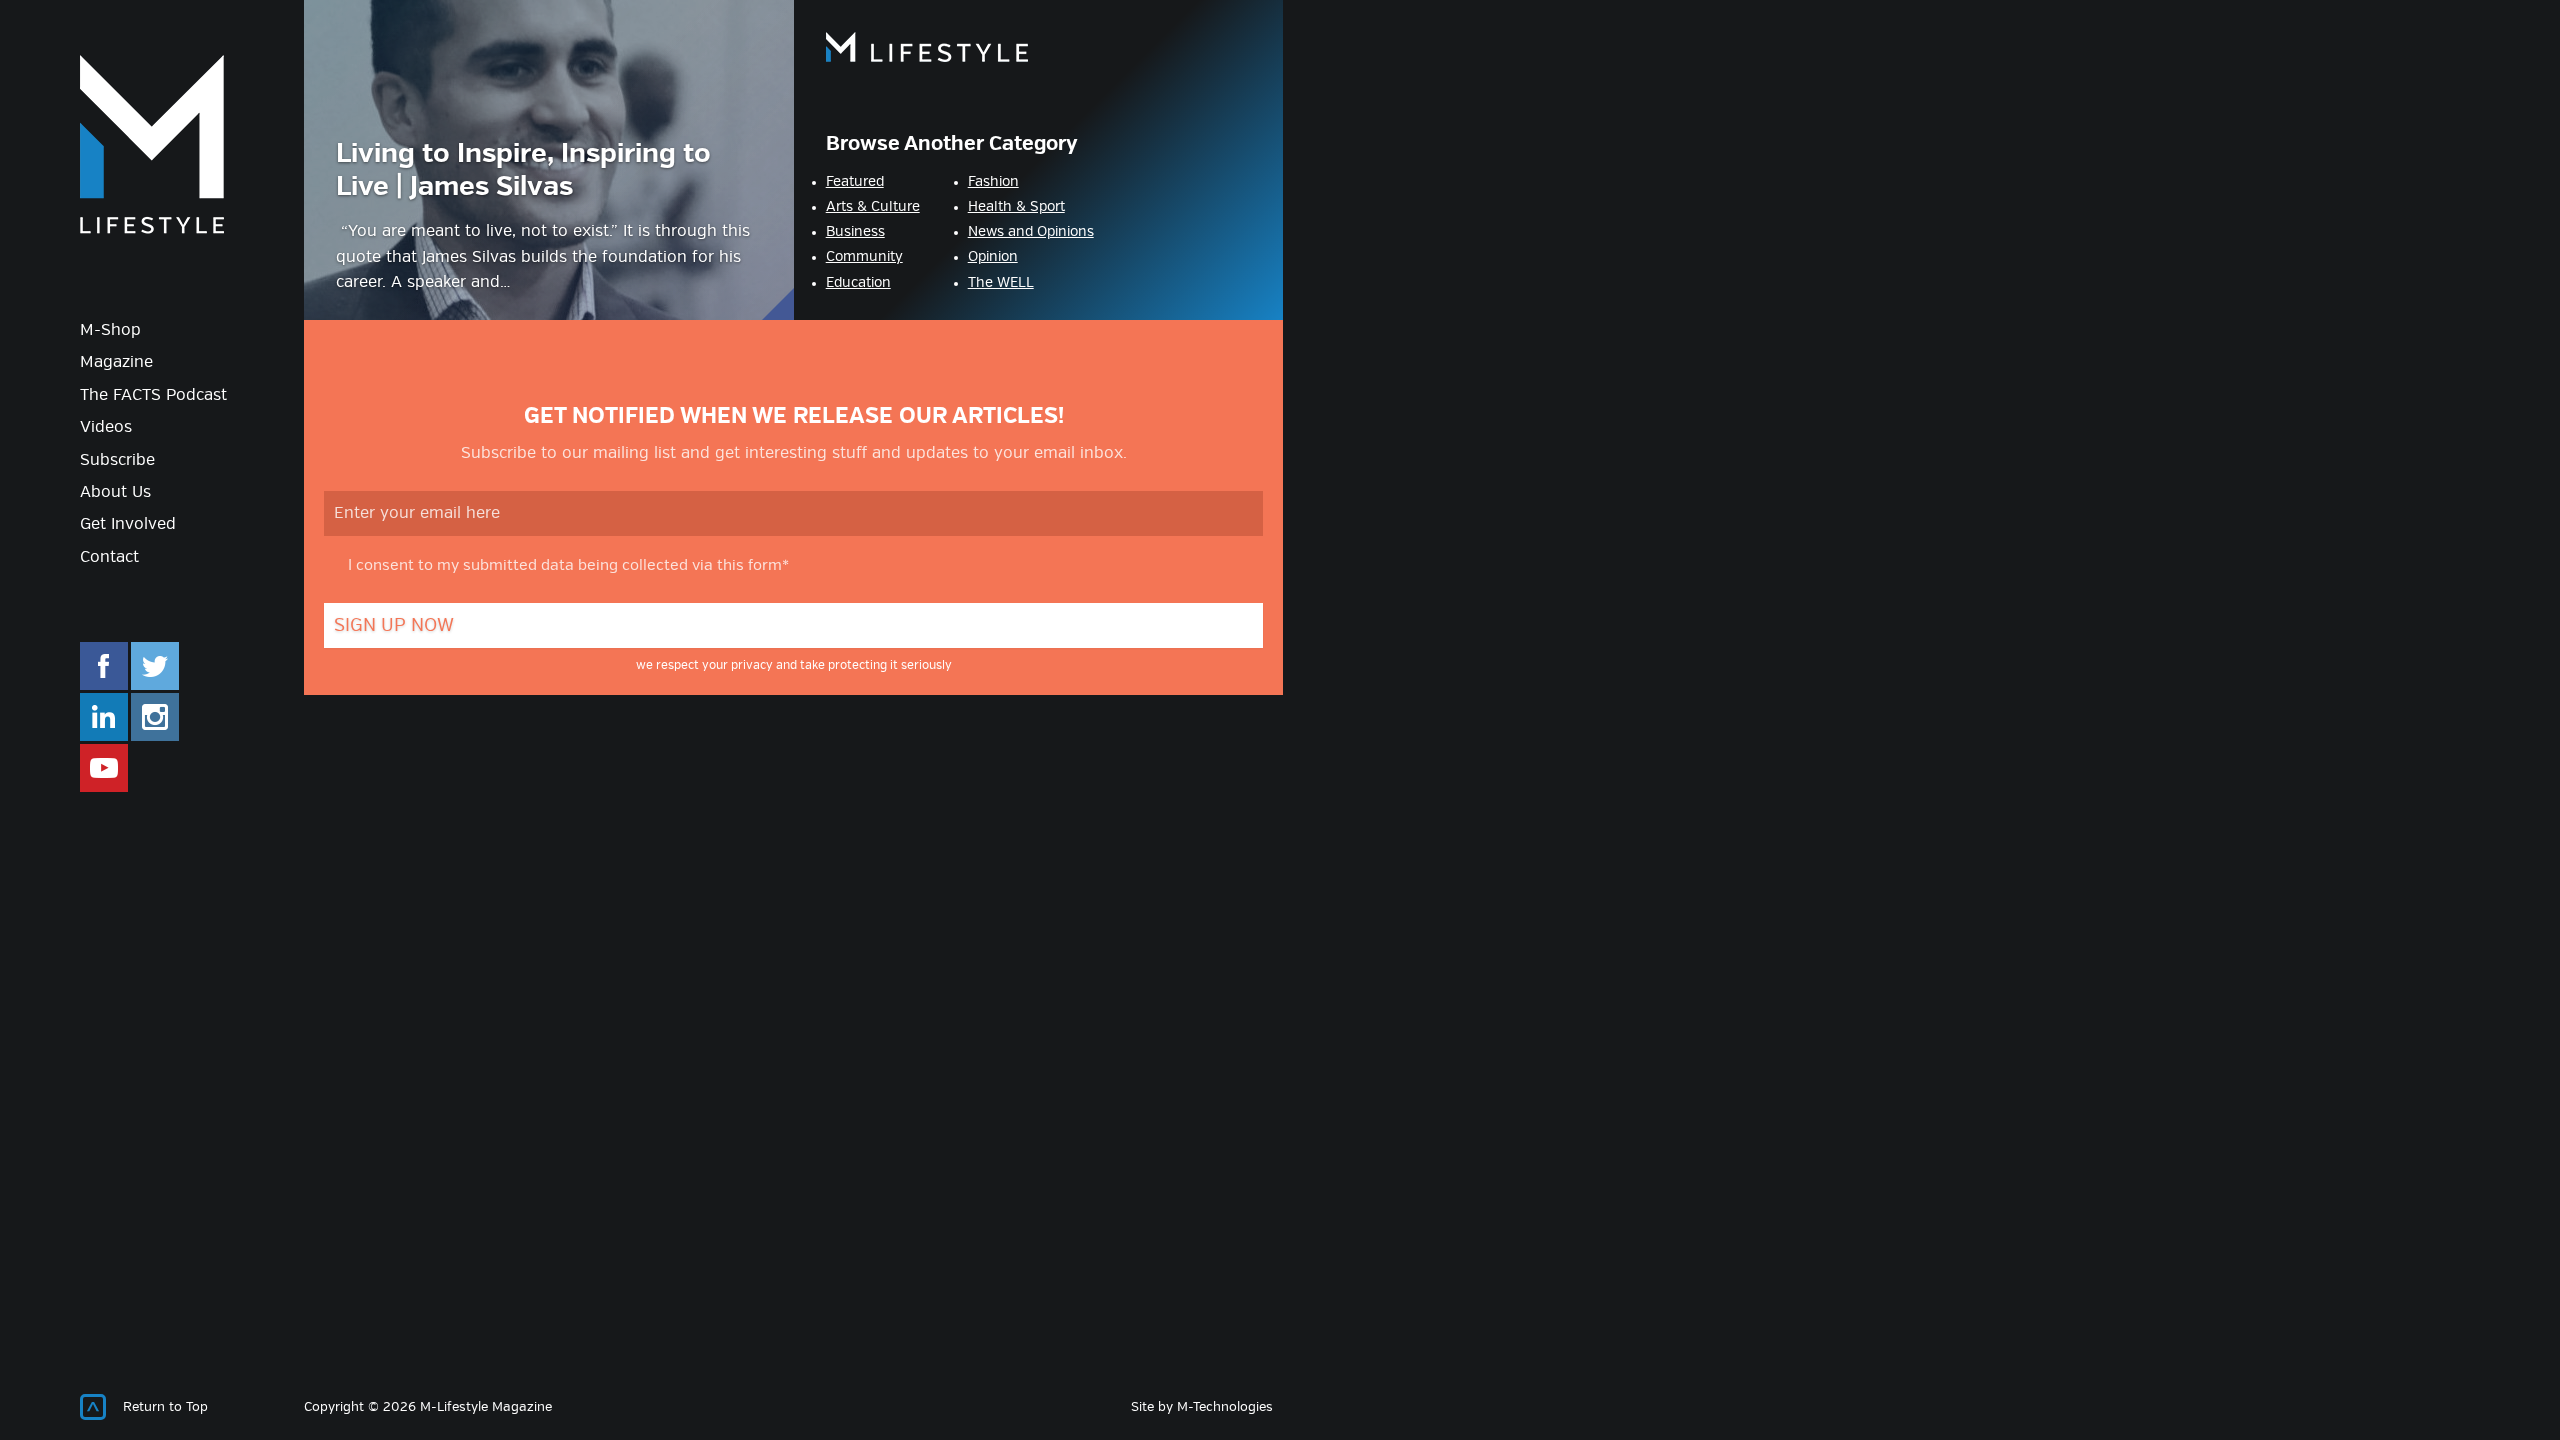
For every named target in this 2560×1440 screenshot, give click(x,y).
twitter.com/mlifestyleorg (155, 666)
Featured (855, 182)
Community (864, 257)
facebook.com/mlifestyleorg (104, 666)
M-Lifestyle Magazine (152, 144)
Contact (109, 557)
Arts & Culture (873, 207)
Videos (106, 427)
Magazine (116, 362)
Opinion (993, 257)
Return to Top (165, 1407)
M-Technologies (1225, 1407)
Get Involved (128, 524)
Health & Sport (1016, 207)
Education (858, 283)
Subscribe (117, 460)
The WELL (1001, 283)
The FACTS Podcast (153, 395)
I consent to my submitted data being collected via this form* (568, 566)
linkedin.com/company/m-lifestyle (104, 717)
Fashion (993, 182)
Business (855, 232)
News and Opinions (1031, 232)
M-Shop (110, 330)
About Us (115, 492)
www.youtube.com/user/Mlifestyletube (104, 768)
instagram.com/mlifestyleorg (155, 717)
